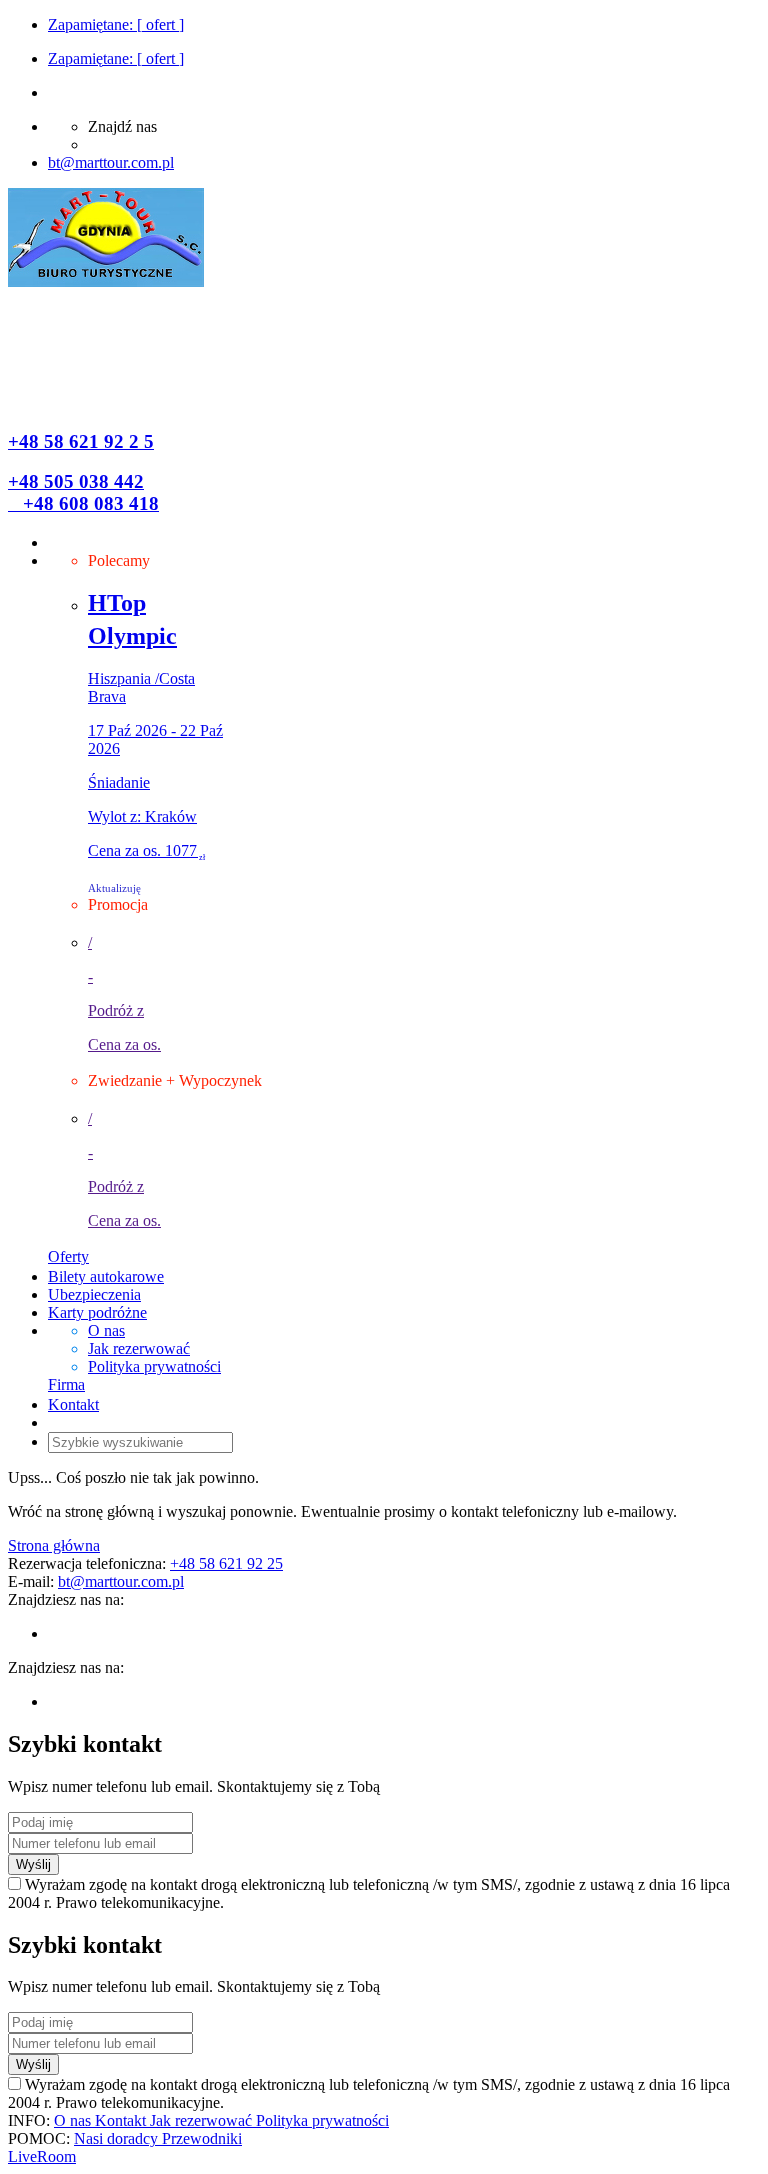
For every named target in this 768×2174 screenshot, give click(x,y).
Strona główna (54, 1545)
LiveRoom (42, 2156)
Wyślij (33, 1864)
